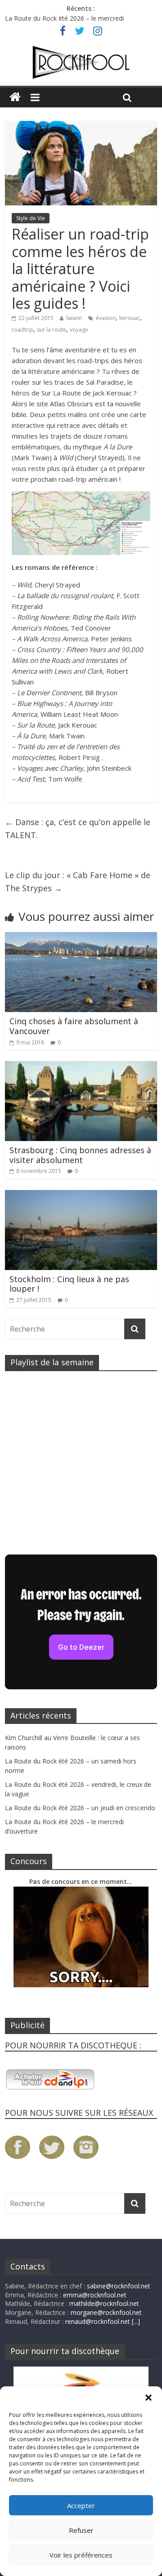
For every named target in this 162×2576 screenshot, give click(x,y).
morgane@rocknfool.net (106, 2312)
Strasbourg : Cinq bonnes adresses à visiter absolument (80, 1155)
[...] (136, 2321)
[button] (148, 2398)
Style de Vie (31, 218)
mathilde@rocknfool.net (104, 2303)
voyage (79, 330)
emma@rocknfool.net (95, 2295)
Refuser (81, 2530)
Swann (74, 318)
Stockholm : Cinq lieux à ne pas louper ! (69, 1284)
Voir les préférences (81, 2555)
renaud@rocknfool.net (98, 2321)
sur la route (52, 330)
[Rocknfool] (81, 62)
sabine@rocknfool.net (119, 2286)
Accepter (81, 2505)
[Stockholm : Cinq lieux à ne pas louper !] (81, 1195)
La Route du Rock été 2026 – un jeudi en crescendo (80, 1808)
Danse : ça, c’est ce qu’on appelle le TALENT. (78, 828)
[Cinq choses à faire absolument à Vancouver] (81, 937)
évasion (106, 318)
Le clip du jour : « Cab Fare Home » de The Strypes (78, 882)
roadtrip (22, 330)
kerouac (130, 318)
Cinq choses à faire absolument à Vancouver (74, 1026)
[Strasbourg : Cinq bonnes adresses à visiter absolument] (81, 1066)
